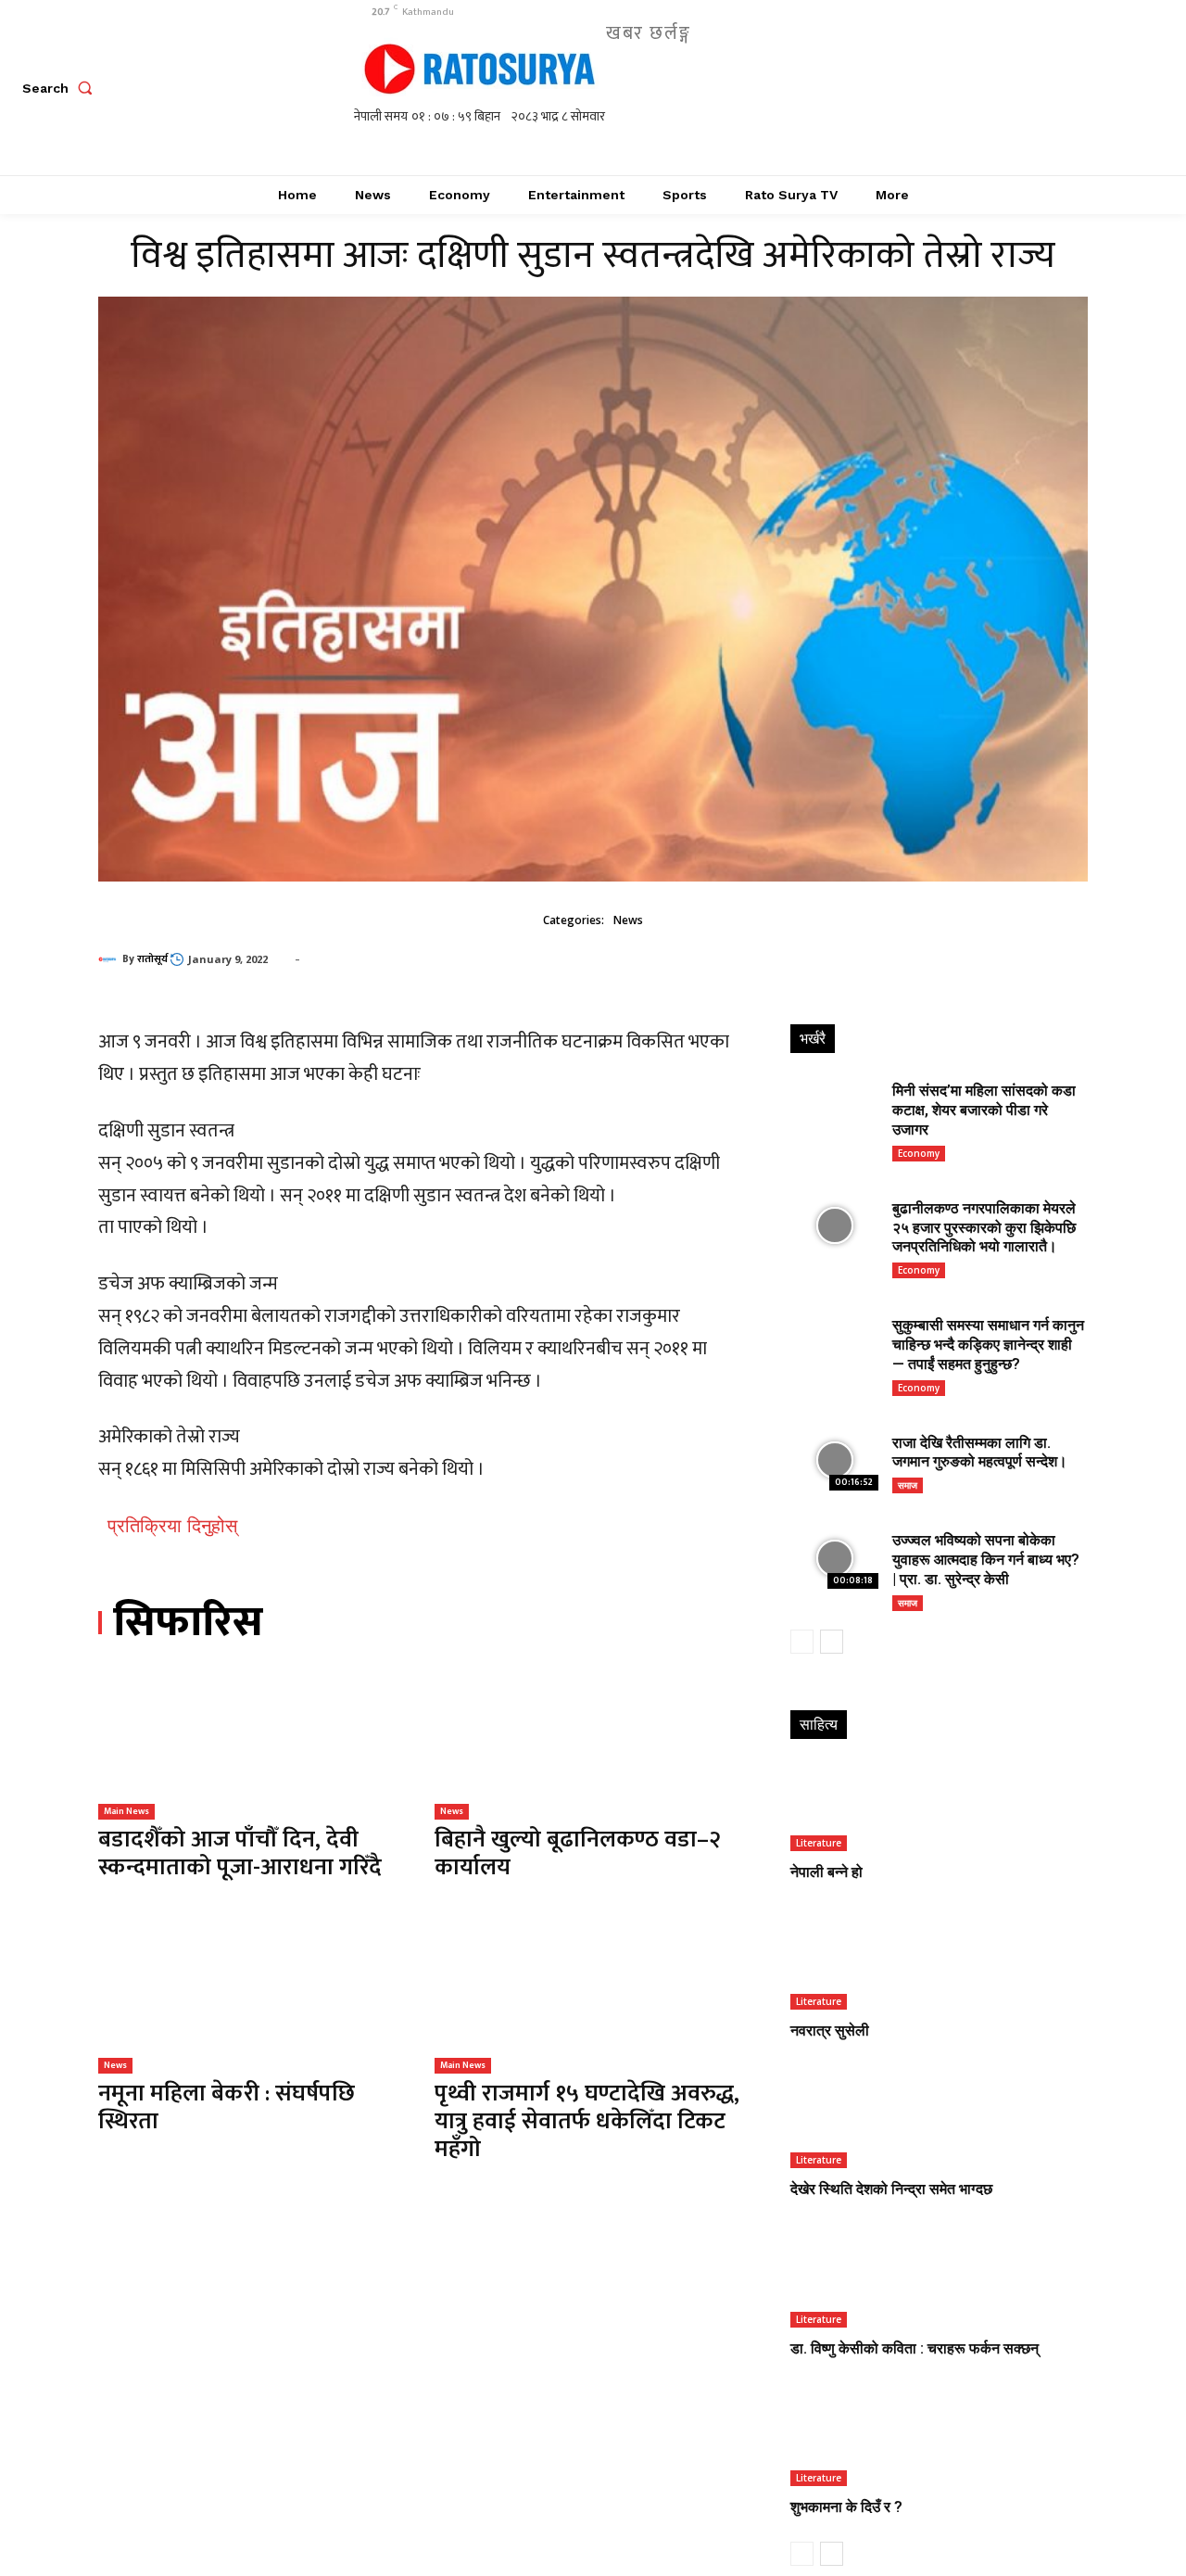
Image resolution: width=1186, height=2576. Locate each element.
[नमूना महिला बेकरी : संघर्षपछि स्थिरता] (252, 1996)
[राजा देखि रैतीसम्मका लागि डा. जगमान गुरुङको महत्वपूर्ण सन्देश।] (834, 1460)
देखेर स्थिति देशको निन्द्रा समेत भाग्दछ (891, 2189)
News (628, 920)
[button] (61, 88)
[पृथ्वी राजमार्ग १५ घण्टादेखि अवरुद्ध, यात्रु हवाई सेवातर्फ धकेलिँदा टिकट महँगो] (589, 1996)
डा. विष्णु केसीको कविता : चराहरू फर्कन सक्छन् (915, 2348)
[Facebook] (922, 88)
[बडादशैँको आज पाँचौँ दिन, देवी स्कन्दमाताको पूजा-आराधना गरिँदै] (252, 1743)
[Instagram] (964, 88)
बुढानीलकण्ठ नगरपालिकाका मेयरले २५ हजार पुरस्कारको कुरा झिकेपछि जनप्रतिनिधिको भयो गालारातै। (984, 1228)
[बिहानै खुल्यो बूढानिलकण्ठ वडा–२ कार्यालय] (589, 1743)
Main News (126, 1811)
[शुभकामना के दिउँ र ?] (938, 2441)
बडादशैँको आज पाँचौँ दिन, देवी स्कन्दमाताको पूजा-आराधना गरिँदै (240, 1853)
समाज (908, 1485)
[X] (1006, 88)
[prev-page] (802, 1642)
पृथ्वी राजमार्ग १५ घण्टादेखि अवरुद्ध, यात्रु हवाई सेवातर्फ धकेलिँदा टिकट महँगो (587, 2121)
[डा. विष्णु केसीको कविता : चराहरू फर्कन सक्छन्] (938, 2283)
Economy (919, 1153)
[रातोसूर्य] (110, 959)
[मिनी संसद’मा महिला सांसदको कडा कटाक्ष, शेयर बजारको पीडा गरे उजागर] (834, 1108)
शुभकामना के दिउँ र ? (846, 2507)
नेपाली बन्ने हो (826, 1872)
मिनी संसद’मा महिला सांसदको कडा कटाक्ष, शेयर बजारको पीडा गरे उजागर (984, 1110)
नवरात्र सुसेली (830, 2030)
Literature (819, 1843)
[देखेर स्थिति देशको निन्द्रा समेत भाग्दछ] (938, 2124)
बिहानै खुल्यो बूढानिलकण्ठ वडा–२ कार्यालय (578, 1853)
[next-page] (832, 1642)
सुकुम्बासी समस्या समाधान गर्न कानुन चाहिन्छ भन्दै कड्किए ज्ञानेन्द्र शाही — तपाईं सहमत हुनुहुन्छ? (988, 1345)
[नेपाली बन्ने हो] (938, 1807)
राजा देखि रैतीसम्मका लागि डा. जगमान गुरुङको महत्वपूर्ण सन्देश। (980, 1453)
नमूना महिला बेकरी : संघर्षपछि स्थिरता (227, 2107)
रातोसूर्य (152, 959)
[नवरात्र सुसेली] (938, 1966)
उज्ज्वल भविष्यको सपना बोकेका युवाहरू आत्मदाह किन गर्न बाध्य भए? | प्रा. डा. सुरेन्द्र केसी (986, 1560)
